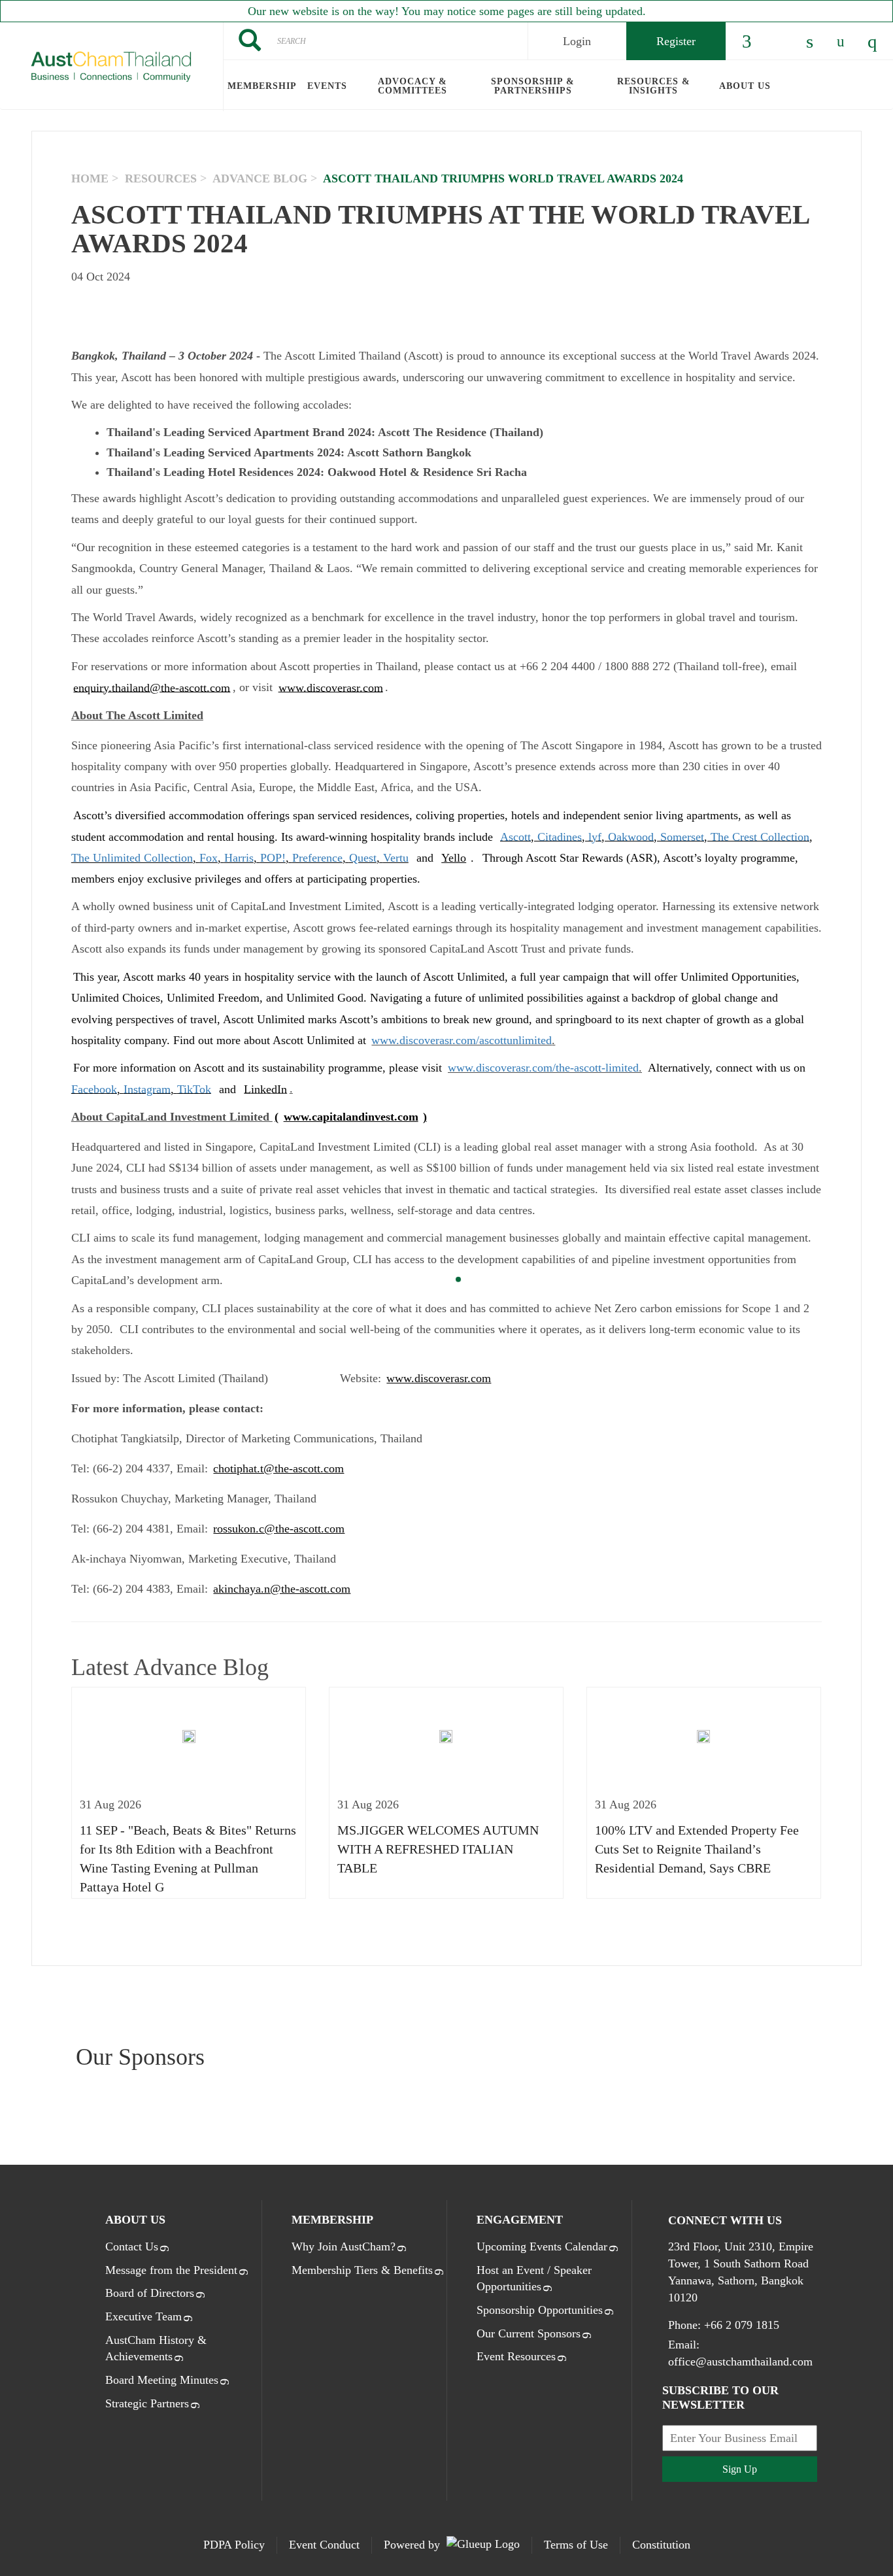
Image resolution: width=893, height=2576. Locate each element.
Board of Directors (150, 2293)
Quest (363, 858)
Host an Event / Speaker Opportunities (534, 2279)
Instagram (147, 1089)
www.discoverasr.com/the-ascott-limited (543, 1068)
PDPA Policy (234, 2545)
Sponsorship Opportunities (540, 2310)
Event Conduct (324, 2545)
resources (161, 178)
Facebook (94, 1089)
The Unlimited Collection (132, 858)
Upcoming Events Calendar (542, 2246)
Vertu (396, 858)
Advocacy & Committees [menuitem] (413, 86)
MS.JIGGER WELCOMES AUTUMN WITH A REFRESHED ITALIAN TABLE (438, 1849)
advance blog (260, 178)
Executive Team (143, 2316)
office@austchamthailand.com (740, 2362)
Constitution (661, 2545)
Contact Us (132, 2246)
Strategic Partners (147, 2403)
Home (90, 178)
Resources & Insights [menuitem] (654, 86)
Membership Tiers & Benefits (362, 2270)
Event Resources (516, 2356)
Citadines (560, 836)
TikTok (194, 1089)
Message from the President (171, 2270)
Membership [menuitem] (262, 86)
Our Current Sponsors (529, 2333)
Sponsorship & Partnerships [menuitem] (533, 86)
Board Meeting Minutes (162, 2380)
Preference (317, 858)
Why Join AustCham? (344, 2246)
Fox (209, 858)
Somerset (682, 836)
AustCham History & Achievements (156, 2348)
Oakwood (631, 836)
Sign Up (740, 2469)
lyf (595, 836)
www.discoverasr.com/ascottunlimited (462, 1040)
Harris (239, 858)
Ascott (515, 836)
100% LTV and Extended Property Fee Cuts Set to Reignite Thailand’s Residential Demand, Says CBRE (697, 1849)
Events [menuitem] (327, 86)
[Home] (111, 67)
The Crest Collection (760, 836)
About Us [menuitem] (745, 86)
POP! (273, 858)
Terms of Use (576, 2545)
